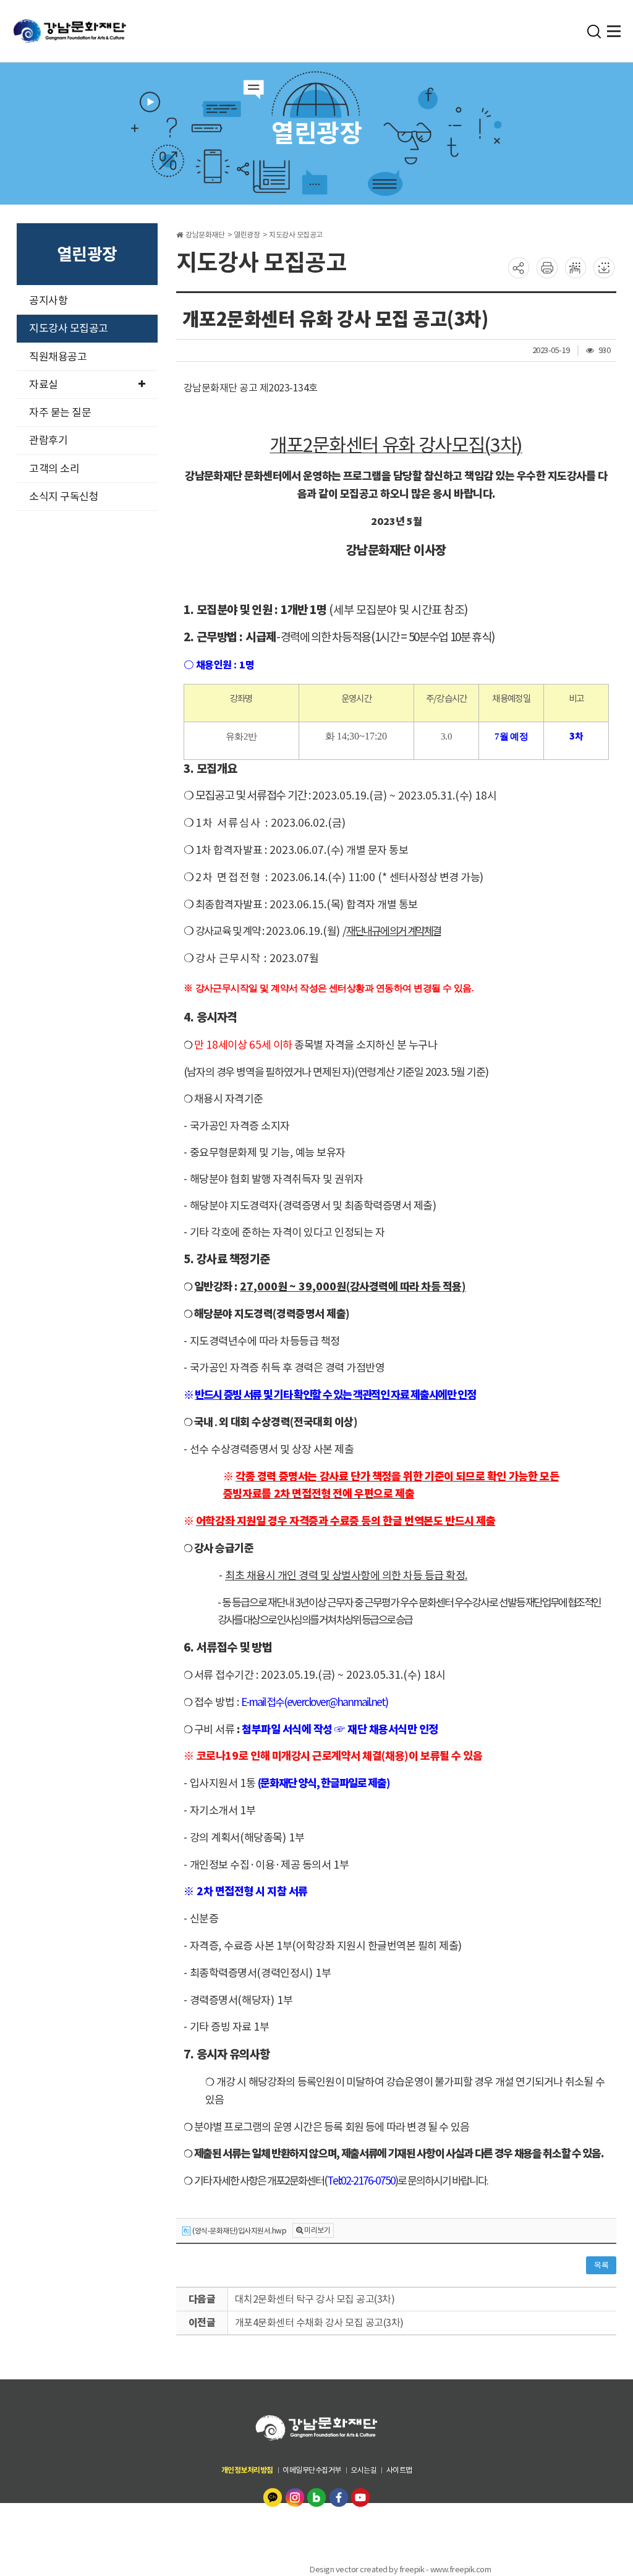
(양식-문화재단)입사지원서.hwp (239, 2231)
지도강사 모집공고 (69, 328)
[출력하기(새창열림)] (547, 267)
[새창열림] (274, 2497)
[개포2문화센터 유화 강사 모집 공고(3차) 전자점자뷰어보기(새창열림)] (576, 267)
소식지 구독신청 (64, 497)
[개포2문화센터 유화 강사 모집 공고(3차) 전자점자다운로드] (604, 267)
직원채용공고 (58, 357)
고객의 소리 (54, 469)
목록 (601, 2265)
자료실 (44, 385)
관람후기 (48, 440)
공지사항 (48, 301)
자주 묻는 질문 (60, 412)
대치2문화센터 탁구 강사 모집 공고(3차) (315, 2299)
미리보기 (317, 2230)
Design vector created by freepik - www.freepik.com (400, 2570)
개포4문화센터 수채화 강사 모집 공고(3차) (319, 2322)
